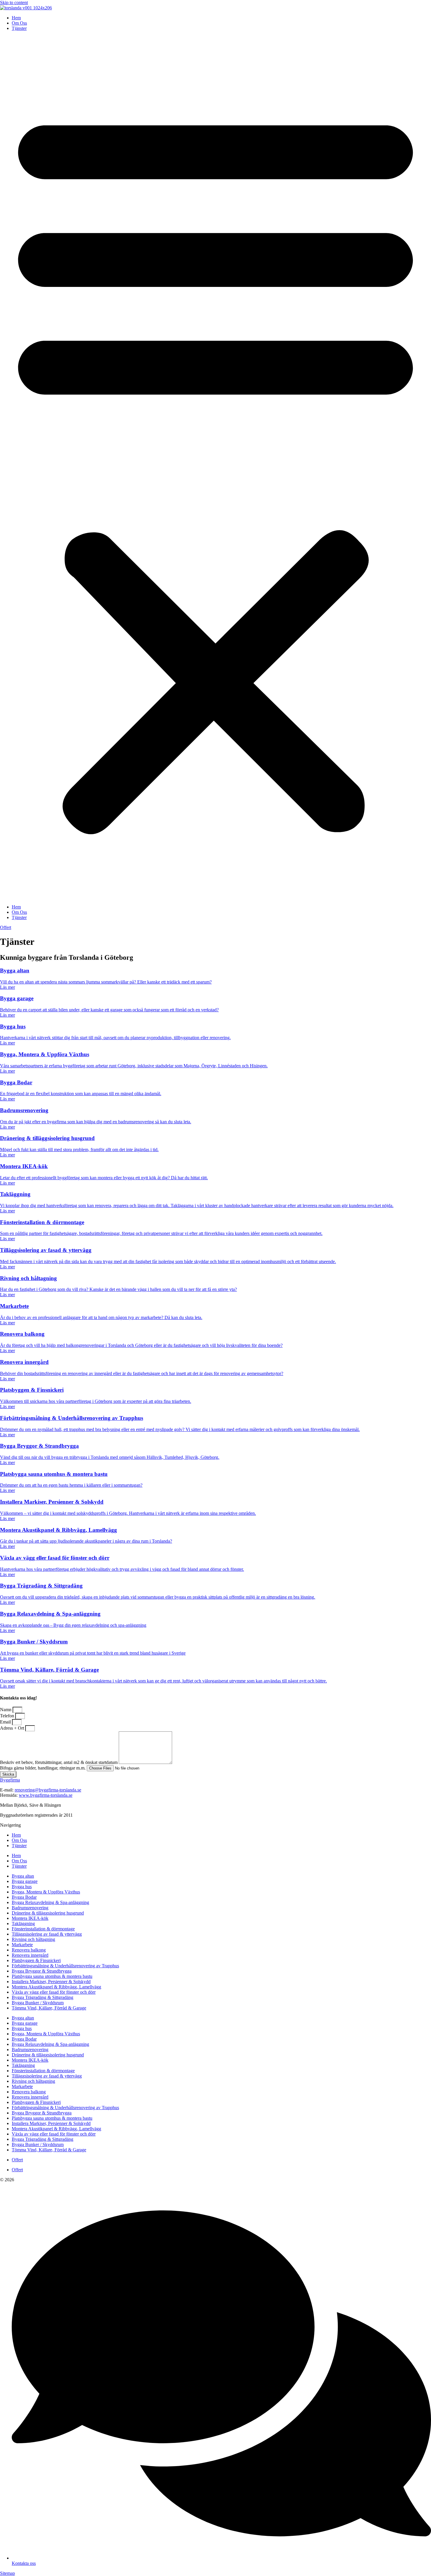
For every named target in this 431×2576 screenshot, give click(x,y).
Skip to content (14, 2)
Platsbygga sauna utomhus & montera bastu (52, 1976)
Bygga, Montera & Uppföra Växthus (46, 1892)
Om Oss (19, 23)
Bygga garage (25, 1881)
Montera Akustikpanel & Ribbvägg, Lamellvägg (56, 1987)
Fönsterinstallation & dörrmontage (43, 1929)
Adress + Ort (13, 1728)
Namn (6, 1710)
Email (6, 1722)
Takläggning (23, 1924)
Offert (17, 2160)
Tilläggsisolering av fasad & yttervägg (47, 1934)
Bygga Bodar (24, 1897)
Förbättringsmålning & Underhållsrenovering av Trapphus (65, 1966)
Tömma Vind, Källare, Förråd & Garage (49, 2008)
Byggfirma (10, 1780)
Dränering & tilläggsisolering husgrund (48, 1913)
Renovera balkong (29, 1950)
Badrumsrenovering (30, 1908)
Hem (16, 18)
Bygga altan (23, 1876)
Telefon (8, 1716)
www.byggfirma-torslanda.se (46, 1795)
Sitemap (7, 2573)
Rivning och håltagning (33, 1939)
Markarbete (22, 1945)
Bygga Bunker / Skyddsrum (38, 2003)
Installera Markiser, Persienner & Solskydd (51, 1982)
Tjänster (19, 28)
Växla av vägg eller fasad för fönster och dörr (54, 1992)
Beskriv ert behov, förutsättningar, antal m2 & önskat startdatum (59, 1762)
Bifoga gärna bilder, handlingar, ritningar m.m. (43, 1768)
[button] (215, 468)
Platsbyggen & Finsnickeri (36, 1960)
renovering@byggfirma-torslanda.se (48, 1790)
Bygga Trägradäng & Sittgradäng (43, 1997)
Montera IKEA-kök (30, 1918)
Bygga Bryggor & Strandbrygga (42, 1971)
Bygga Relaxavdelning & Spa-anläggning (50, 1902)
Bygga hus (22, 1887)
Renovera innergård (30, 1955)
